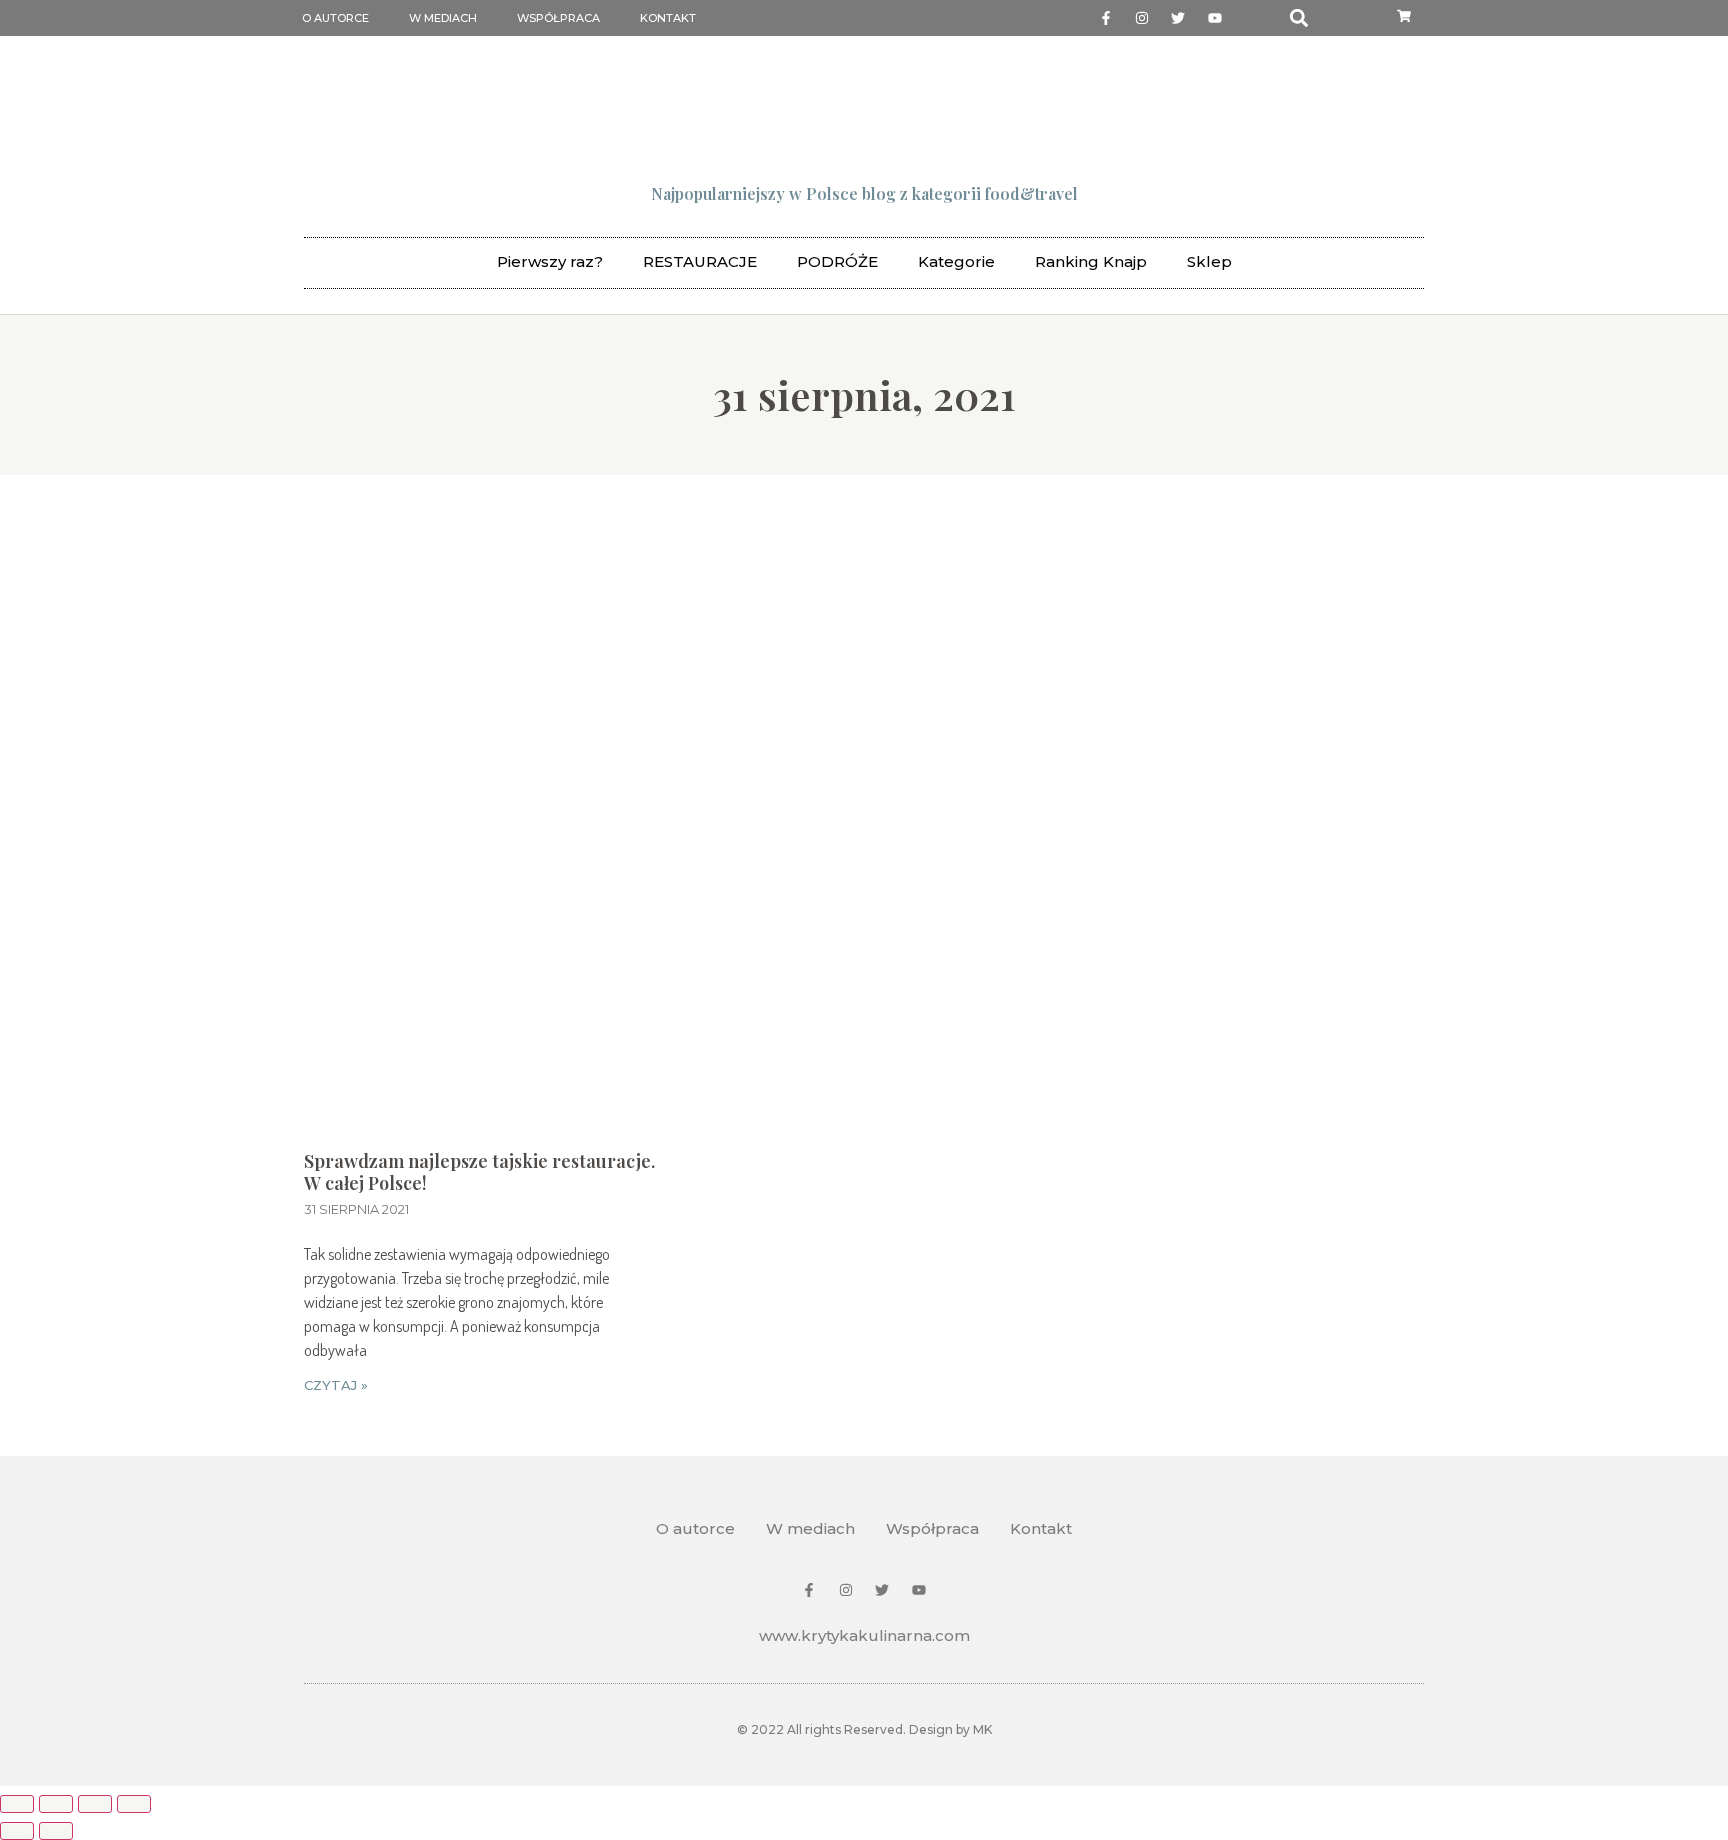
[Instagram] (1142, 18)
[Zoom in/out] (134, 1804)
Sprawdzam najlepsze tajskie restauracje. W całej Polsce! (479, 1172)
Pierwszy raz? (550, 261)
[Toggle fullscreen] (95, 1804)
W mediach (443, 18)
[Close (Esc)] (17, 1804)
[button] (1299, 18)
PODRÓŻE (837, 261)
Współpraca (558, 18)
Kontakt (668, 18)
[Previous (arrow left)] (17, 1831)
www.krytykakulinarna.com (864, 1635)
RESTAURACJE (700, 261)
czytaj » (336, 1385)
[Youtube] (1215, 18)
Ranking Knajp (1091, 261)
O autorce (335, 18)
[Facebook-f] (1105, 18)
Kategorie (956, 261)
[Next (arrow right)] (56, 1831)
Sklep (1209, 261)
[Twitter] (1178, 18)
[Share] (56, 1804)
